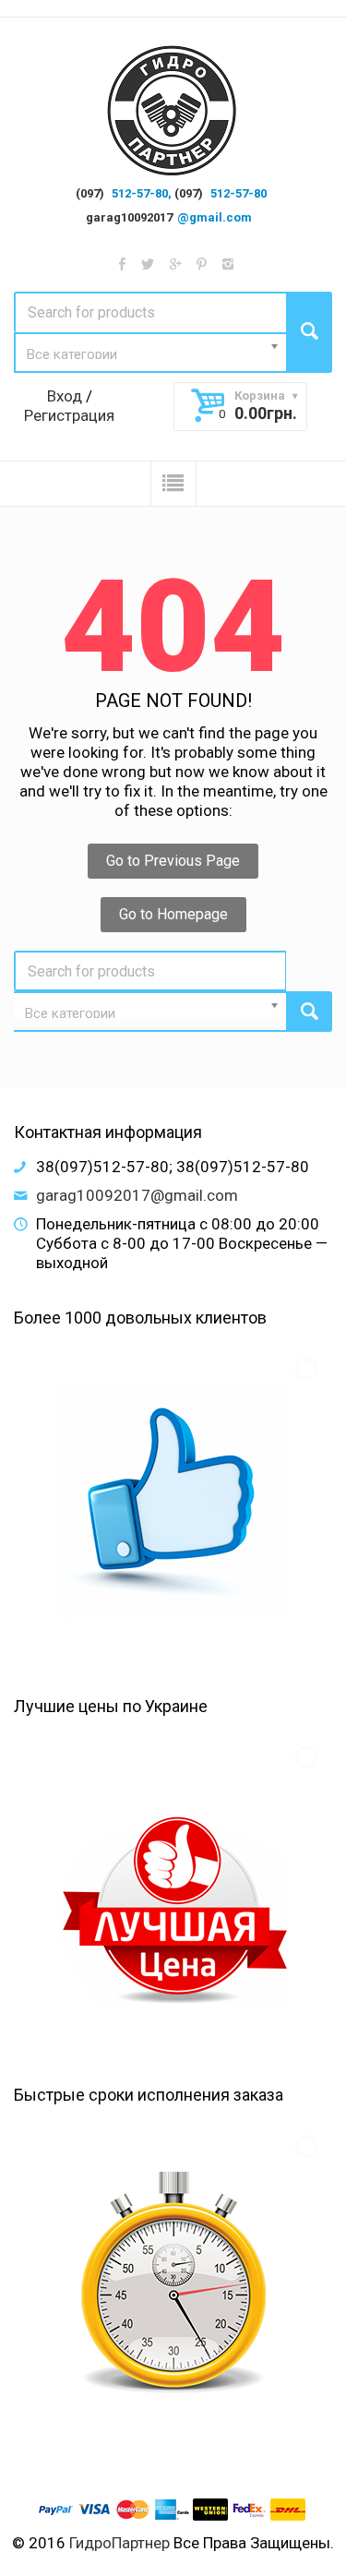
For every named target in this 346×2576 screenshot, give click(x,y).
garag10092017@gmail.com (137, 1195)
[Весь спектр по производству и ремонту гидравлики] (173, 112)
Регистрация (69, 415)
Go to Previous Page (173, 861)
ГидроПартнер (119, 2543)
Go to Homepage (173, 914)
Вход (65, 396)
